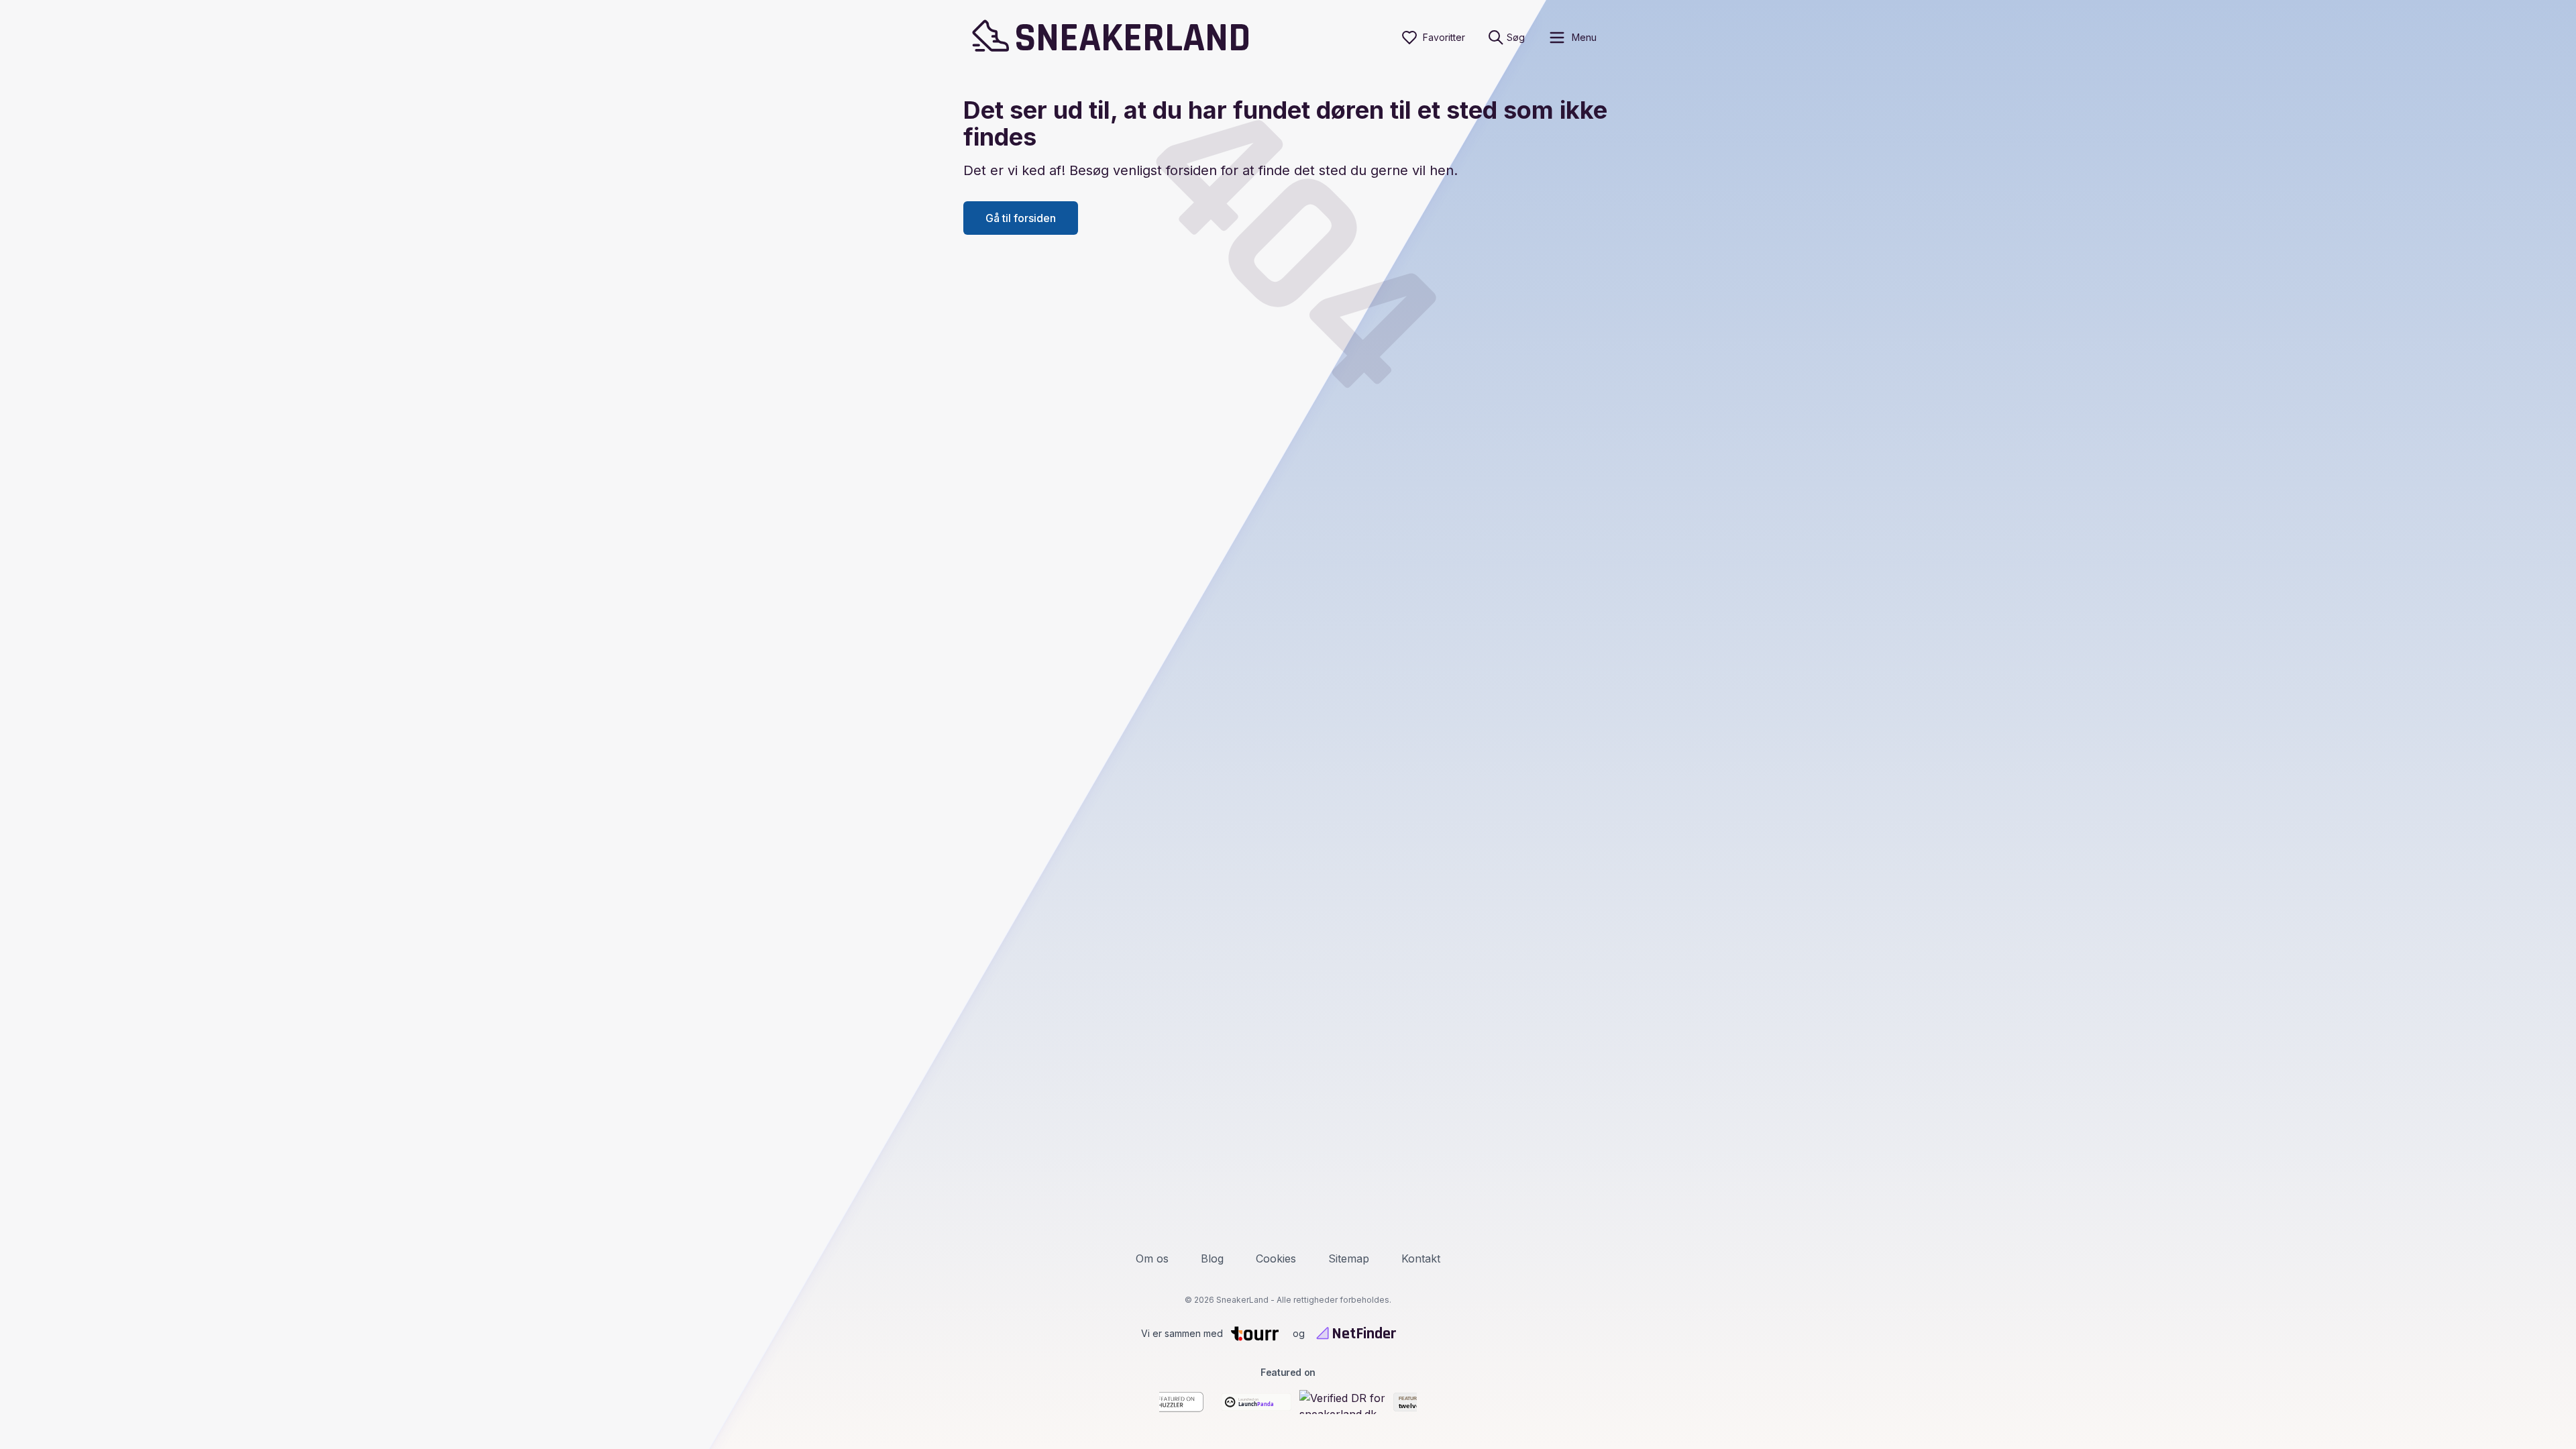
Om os (1152, 1258)
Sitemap (1349, 1258)
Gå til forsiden (1021, 218)
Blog (1212, 1258)
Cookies (1276, 1258)
